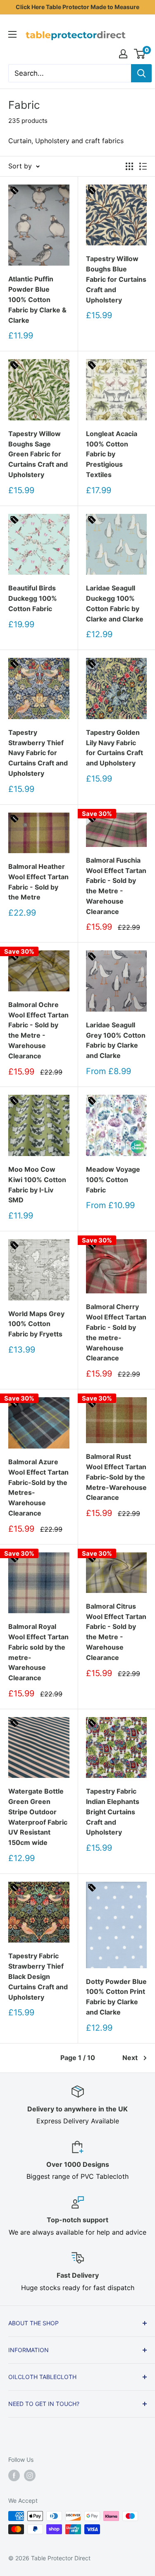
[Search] (141, 73)
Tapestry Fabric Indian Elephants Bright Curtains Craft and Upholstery (113, 1812)
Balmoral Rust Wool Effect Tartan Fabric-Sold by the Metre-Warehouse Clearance (116, 1477)
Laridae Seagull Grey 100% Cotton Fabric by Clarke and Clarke (116, 1040)
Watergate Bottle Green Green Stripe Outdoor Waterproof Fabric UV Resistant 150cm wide (38, 1817)
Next (130, 2058)
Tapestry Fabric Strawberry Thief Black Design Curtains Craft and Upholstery (38, 1976)
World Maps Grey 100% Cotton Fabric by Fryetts (36, 1324)
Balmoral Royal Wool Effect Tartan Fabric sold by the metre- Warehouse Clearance (38, 1652)
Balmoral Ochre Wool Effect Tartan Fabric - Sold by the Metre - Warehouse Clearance (38, 1030)
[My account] (123, 54)
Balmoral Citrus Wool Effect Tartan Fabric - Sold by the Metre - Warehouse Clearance (116, 1632)
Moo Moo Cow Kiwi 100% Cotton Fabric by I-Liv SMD (37, 1185)
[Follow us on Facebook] (14, 2475)
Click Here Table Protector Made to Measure (77, 7)
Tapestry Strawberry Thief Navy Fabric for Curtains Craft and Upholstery (38, 753)
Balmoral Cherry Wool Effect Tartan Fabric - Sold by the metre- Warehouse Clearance (116, 1332)
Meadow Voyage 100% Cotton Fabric (113, 1180)
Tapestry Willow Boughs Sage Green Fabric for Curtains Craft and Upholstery (38, 454)
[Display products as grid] (129, 166)
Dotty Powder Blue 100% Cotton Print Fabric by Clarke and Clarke (116, 1997)
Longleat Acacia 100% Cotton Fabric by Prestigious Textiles (112, 454)
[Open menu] (12, 34)
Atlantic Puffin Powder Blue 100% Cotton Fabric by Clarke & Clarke (37, 299)
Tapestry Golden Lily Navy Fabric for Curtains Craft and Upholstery (114, 748)
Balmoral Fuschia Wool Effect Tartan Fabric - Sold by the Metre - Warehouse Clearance (116, 886)
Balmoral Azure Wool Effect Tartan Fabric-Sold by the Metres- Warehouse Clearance (38, 1487)
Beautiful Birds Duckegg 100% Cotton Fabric (33, 598)
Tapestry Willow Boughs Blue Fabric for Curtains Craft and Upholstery (116, 279)
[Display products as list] (143, 166)
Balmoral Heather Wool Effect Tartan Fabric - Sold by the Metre (38, 882)
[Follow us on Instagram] (30, 2475)
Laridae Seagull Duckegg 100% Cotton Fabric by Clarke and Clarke (115, 603)
